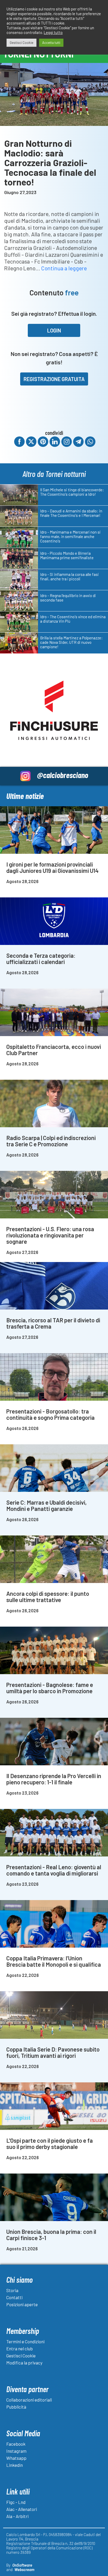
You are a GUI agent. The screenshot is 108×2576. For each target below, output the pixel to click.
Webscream (24, 2569)
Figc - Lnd (16, 2502)
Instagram (16, 2451)
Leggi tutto (53, 32)
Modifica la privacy (24, 2363)
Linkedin (15, 2465)
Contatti (14, 2297)
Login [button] (54, 330)
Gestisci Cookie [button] (21, 43)
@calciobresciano (63, 775)
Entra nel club (20, 2349)
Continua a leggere (64, 268)
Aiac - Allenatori (22, 2509)
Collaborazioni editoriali (29, 2400)
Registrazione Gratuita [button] (54, 379)
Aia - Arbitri (17, 2516)
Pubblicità (16, 2407)
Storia (12, 2290)
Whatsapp (16, 2458)
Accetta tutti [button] (51, 43)
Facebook (16, 2444)
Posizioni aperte (22, 2304)
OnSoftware (22, 2565)
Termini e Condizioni (25, 2341)
